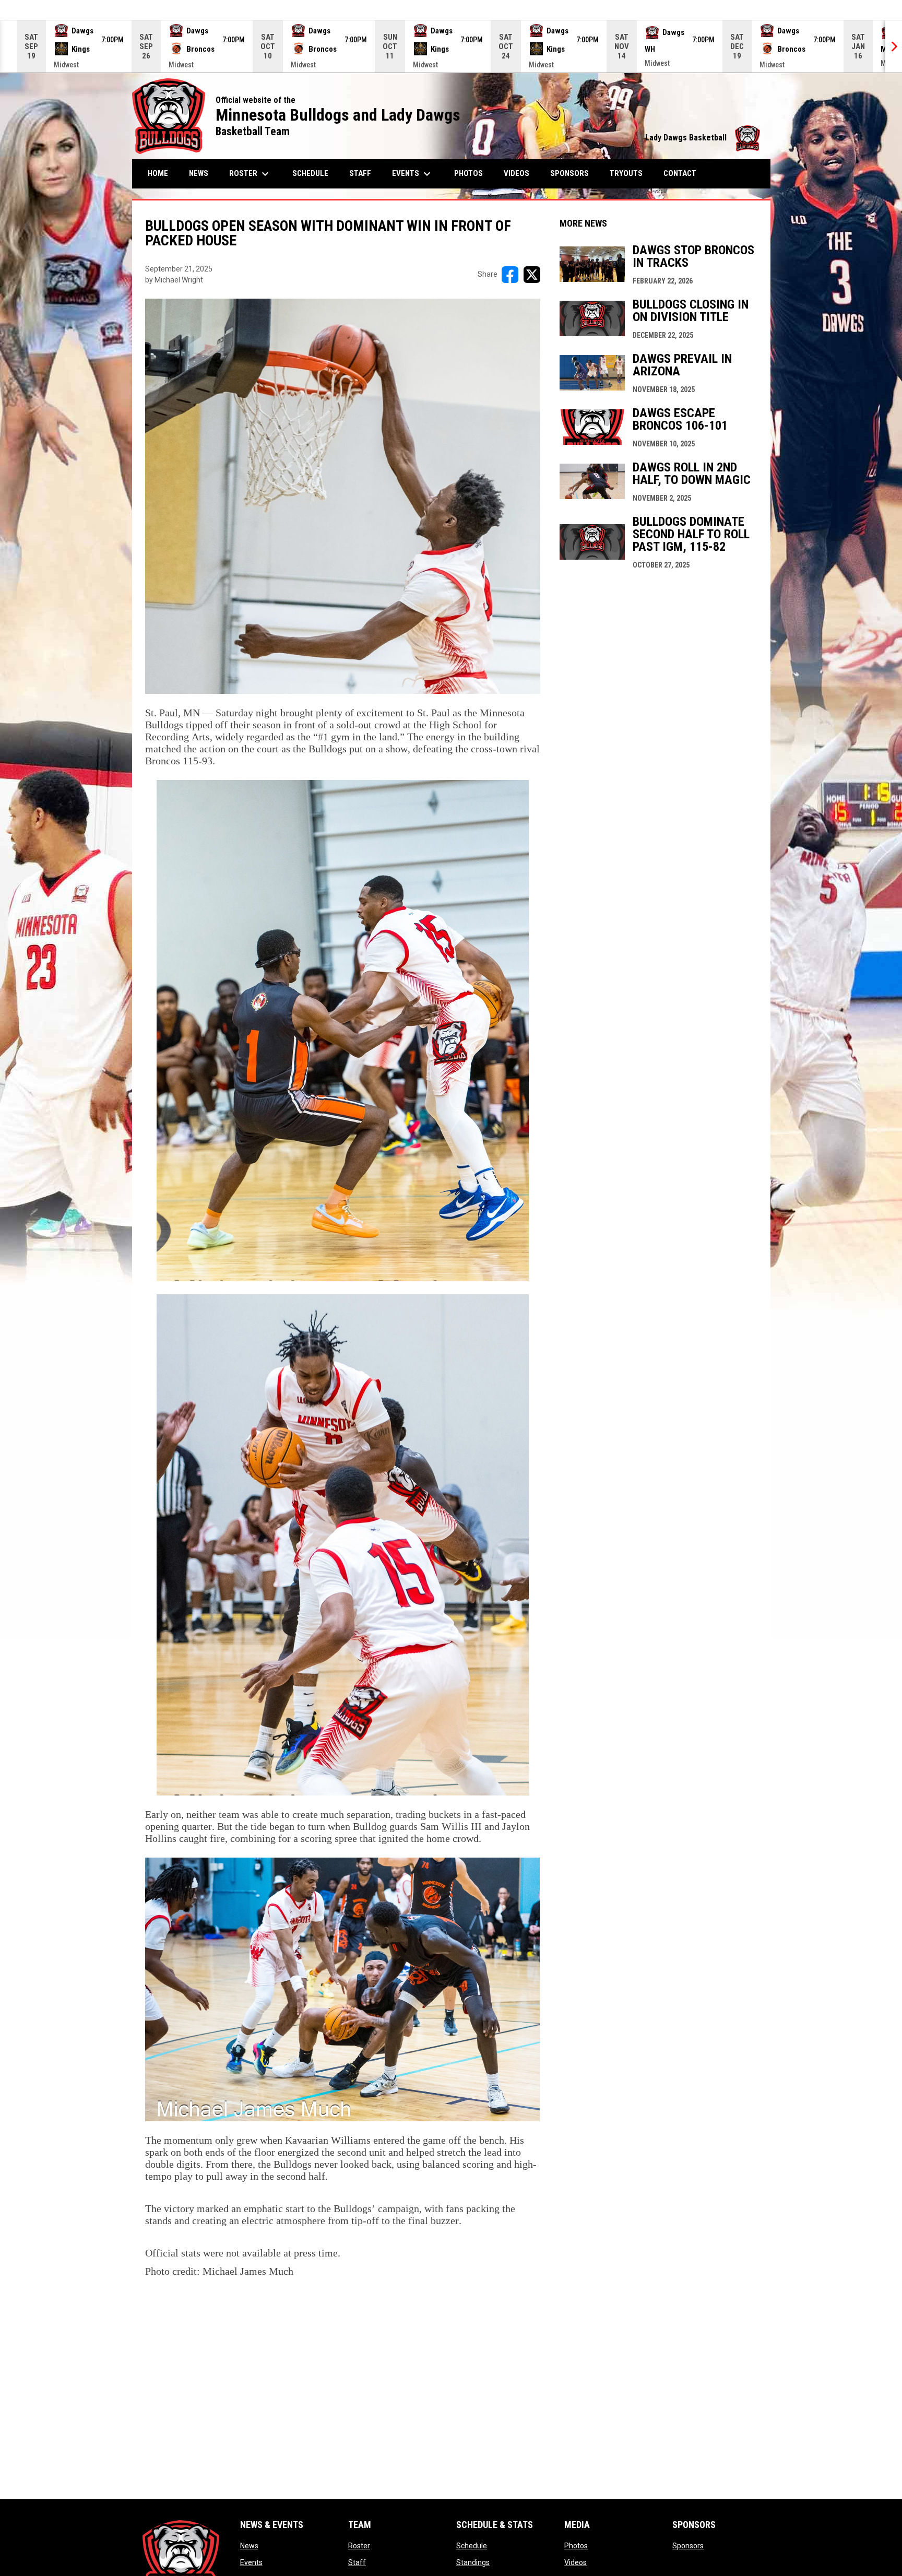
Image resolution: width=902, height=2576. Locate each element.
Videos (575, 2562)
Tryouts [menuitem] (626, 173)
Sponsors (688, 2546)
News (249, 2546)
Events (251, 2562)
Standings (473, 2562)
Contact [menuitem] (680, 173)
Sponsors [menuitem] (569, 173)
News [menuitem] (199, 173)
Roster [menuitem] (254, 174)
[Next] (894, 46)
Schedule (472, 2546)
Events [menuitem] (413, 174)
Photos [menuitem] (468, 173)
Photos (576, 2546)
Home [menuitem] (158, 173)
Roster (359, 2546)
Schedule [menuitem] (310, 173)
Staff (357, 2562)
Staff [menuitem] (360, 173)
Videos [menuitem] (517, 173)
